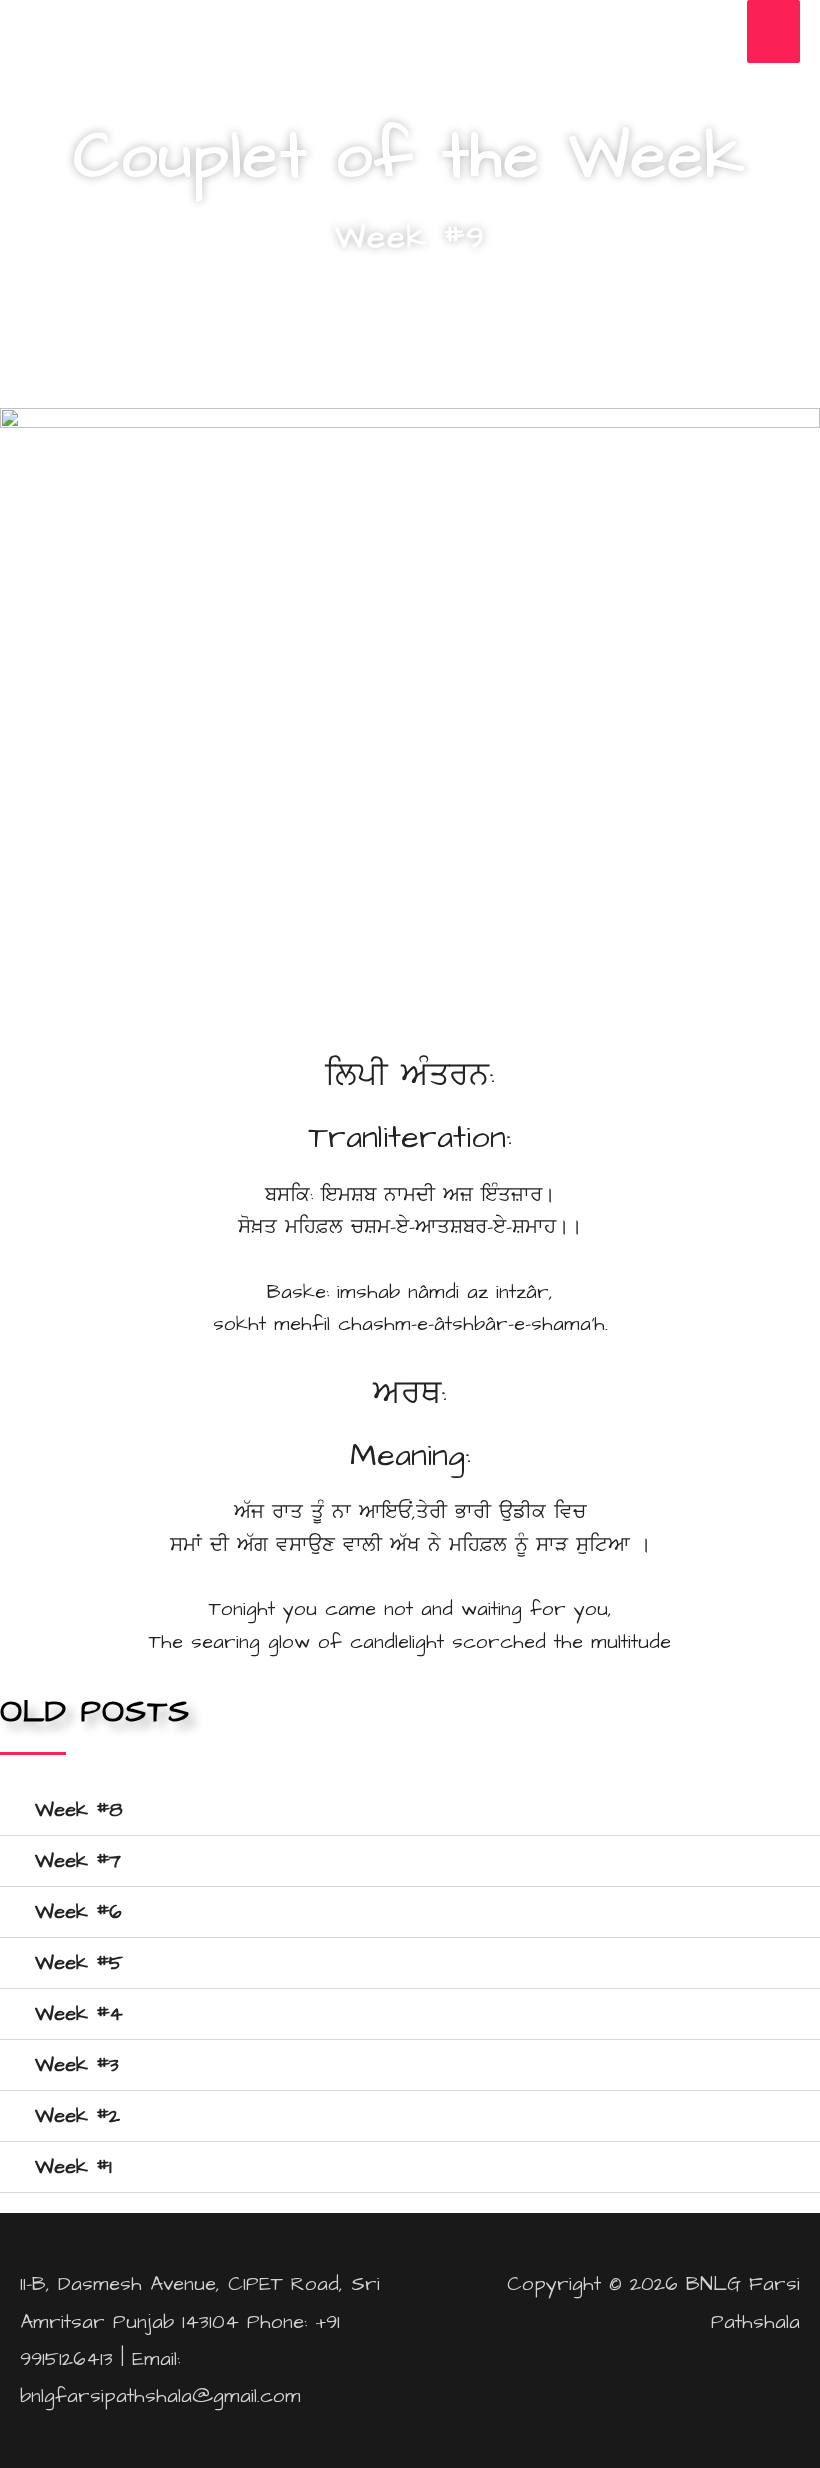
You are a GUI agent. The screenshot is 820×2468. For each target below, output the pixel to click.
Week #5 (79, 1963)
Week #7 (78, 1861)
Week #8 (79, 1810)
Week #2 (77, 2116)
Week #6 (78, 1912)
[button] (410, 1810)
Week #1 (73, 2167)
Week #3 (77, 2065)
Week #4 (79, 2014)
